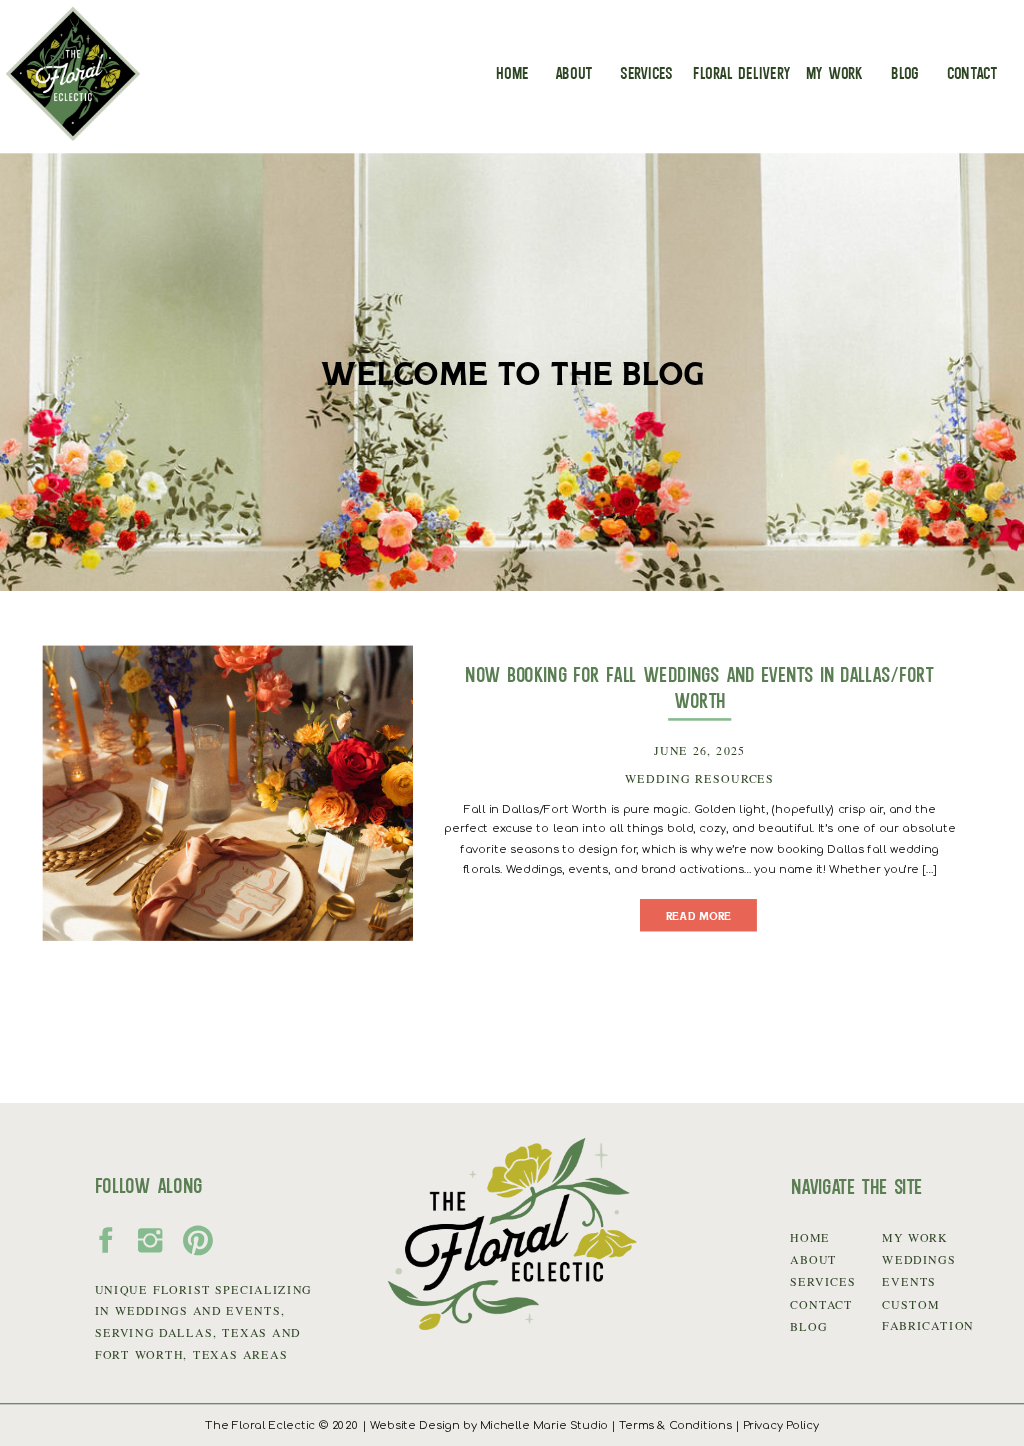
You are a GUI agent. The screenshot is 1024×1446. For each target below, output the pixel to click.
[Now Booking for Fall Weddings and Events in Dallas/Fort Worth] (228, 793)
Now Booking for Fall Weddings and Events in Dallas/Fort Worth (699, 687)
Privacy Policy (781, 1426)
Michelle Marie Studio (544, 1426)
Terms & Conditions (675, 1426)
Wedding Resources (699, 779)
